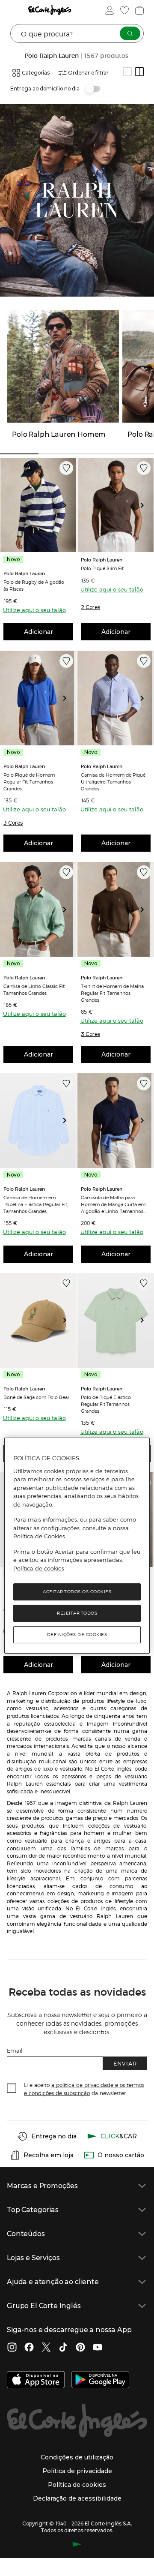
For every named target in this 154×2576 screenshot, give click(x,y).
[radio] (127, 72)
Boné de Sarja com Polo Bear (36, 1397)
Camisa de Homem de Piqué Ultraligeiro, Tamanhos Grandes (113, 781)
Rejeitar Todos (77, 1613)
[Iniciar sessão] (109, 10)
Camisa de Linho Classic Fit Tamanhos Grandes (34, 989)
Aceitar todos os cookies (77, 1592)
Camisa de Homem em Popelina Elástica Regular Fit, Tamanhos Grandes (36, 1204)
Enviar (125, 2063)
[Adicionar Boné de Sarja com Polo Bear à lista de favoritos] (66, 1283)
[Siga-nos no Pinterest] (80, 2348)
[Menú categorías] (15, 10)
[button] (90, 607)
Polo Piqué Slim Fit (102, 568)
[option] (38, 505)
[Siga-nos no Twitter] (46, 2348)
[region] (77, 1546)
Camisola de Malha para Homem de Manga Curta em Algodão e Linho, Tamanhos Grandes (113, 1204)
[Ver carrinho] (139, 10)
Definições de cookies (77, 1635)
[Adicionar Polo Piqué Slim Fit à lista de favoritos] (144, 468)
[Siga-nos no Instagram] (12, 2348)
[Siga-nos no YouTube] (98, 2348)
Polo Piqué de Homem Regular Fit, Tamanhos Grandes (29, 781)
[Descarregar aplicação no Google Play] (100, 2381)
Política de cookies (39, 1568)
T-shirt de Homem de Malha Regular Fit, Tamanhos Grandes (112, 993)
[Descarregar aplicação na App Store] (36, 2381)
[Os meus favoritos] (124, 10)
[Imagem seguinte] (68, 505)
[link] (38, 505)
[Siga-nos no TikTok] (63, 2348)
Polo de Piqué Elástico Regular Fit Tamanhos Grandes (106, 1404)
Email (15, 2050)
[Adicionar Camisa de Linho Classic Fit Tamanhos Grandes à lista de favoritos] (66, 872)
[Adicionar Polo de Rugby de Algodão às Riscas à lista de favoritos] (66, 468)
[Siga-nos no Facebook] (29, 2348)
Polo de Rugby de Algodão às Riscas (34, 585)
